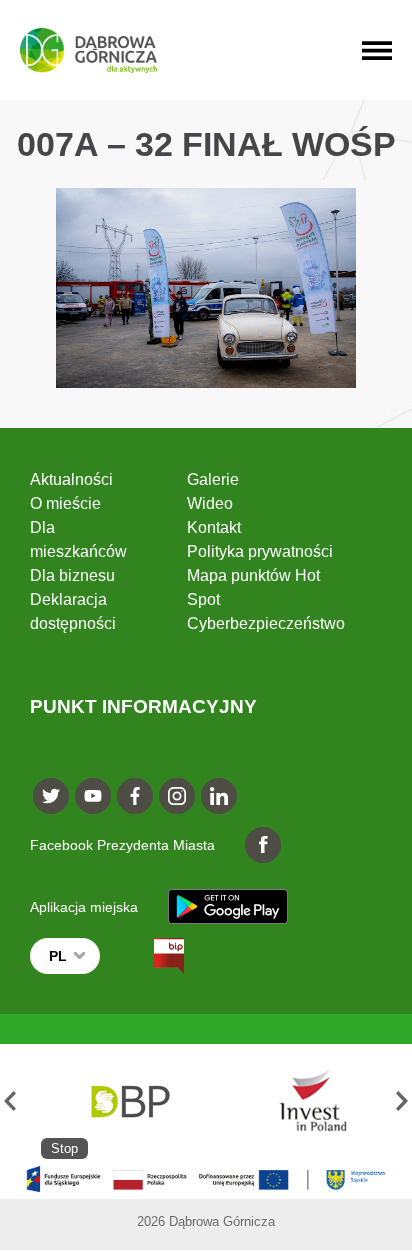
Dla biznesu (72, 575)
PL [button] (58, 956)
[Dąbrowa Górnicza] (88, 50)
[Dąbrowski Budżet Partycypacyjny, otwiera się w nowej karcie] (129, 1101)
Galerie (213, 479)
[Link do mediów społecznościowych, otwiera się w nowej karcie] (51, 796)
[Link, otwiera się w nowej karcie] (151, 956)
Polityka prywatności (260, 551)
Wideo (210, 503)
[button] (10, 1101)
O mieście (65, 503)
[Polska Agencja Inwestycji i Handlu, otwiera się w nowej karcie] (304, 1101)
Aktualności (71, 479)
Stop (64, 1148)
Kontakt (214, 527)
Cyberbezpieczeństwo (266, 623)
